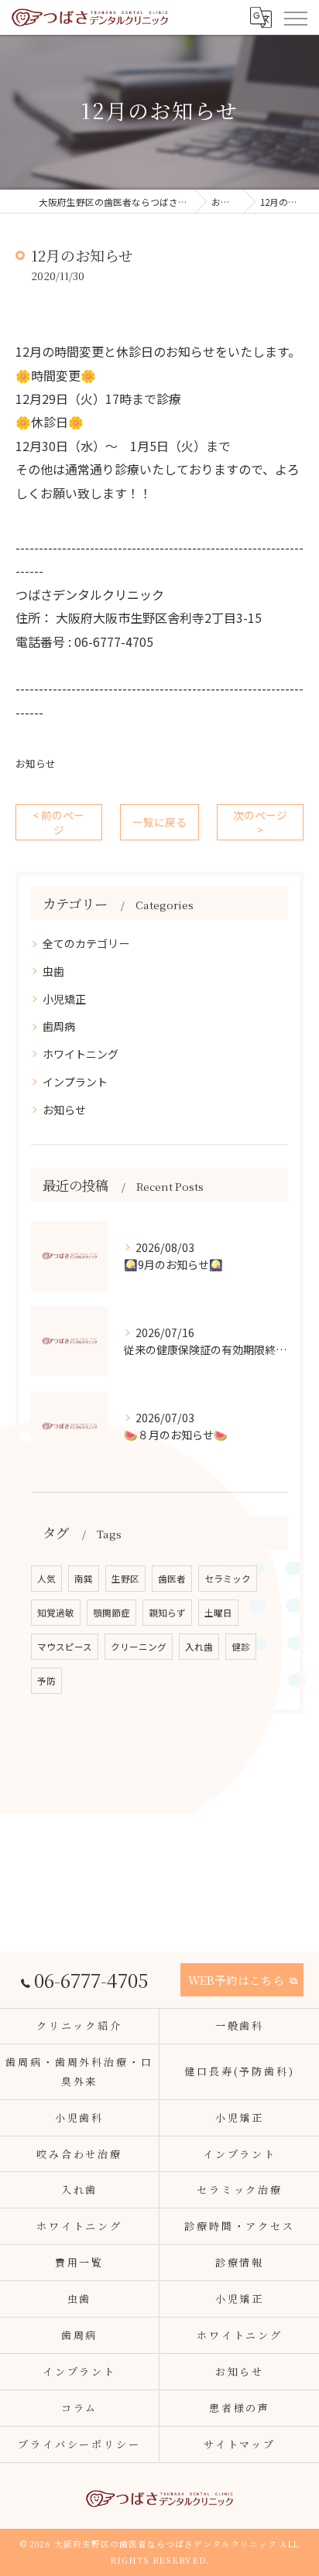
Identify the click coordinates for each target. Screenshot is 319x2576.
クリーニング (139, 1647)
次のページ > (260, 822)
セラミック (228, 1579)
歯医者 (172, 1579)
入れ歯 (199, 1647)
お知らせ (36, 763)
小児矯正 (64, 999)
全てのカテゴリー (86, 943)
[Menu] (295, 17)
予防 (46, 1681)
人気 (46, 1579)
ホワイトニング (81, 1054)
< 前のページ (58, 822)
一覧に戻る (159, 822)
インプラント (75, 1082)
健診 (241, 1647)
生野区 (125, 1579)
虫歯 (53, 971)
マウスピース (65, 1647)
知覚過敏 (56, 1613)
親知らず (167, 1613)
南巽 (84, 1579)
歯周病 (59, 1026)
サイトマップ (240, 2444)
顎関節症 (111, 1613)
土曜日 (218, 1613)
